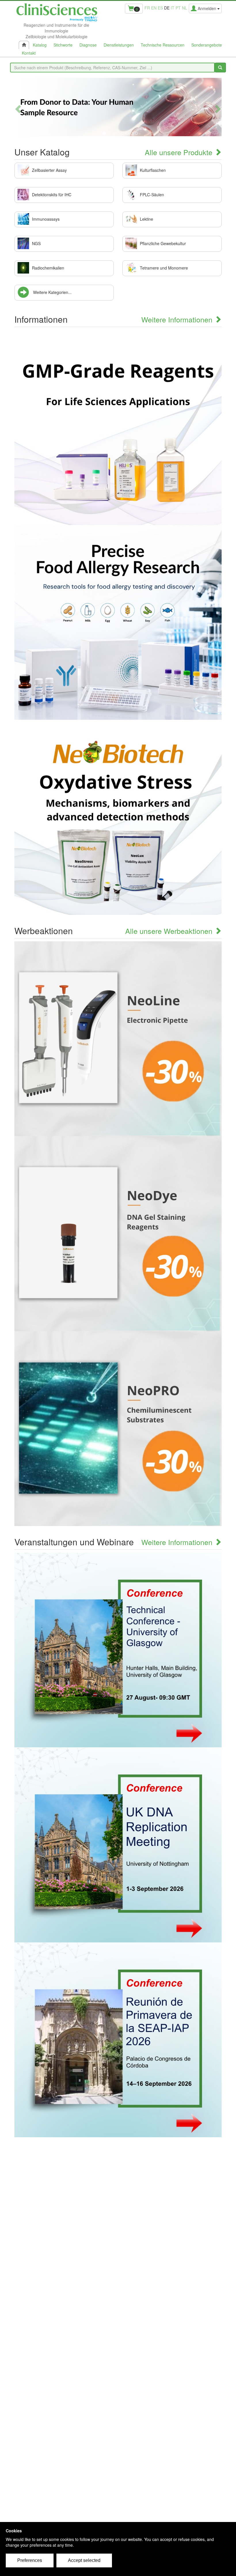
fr (147, 8)
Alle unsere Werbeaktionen (170, 931)
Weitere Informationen (178, 319)
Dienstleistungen (119, 45)
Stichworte (63, 45)
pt (178, 8)
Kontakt (29, 53)
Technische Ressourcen (163, 45)
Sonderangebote (207, 45)
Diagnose (88, 45)
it (173, 8)
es (160, 8)
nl (184, 8)
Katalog (40, 45)
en (154, 8)
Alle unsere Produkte (180, 152)
